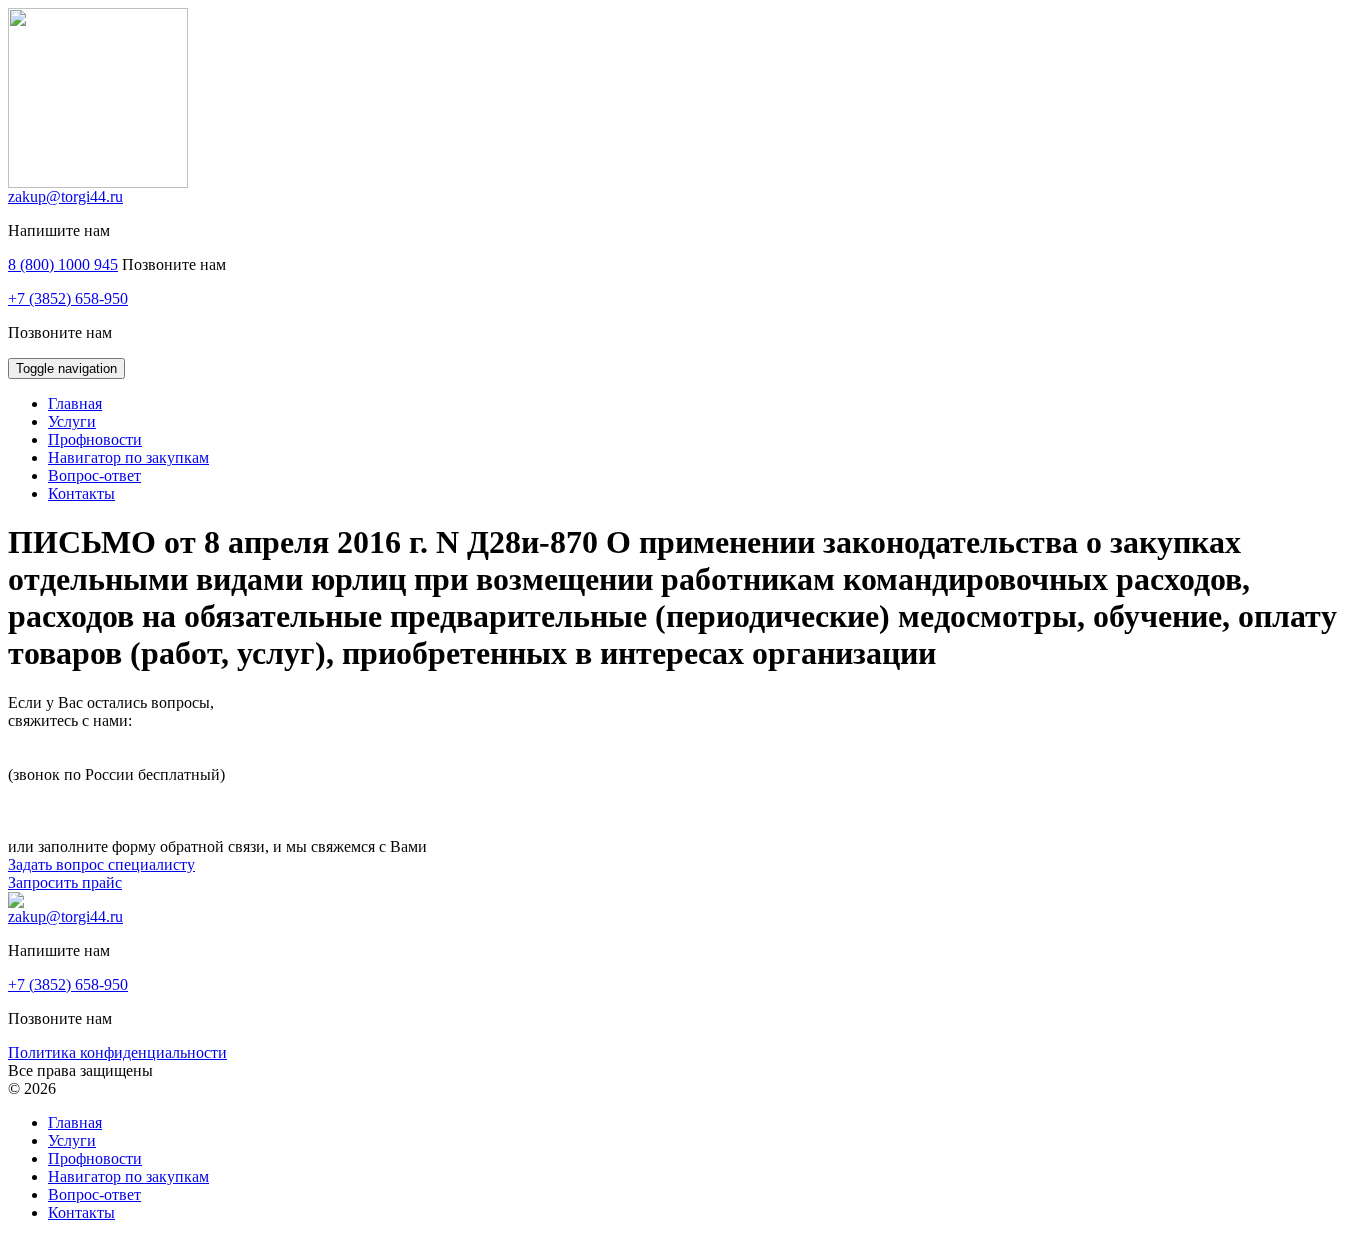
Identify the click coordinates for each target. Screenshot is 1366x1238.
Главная (75, 1122)
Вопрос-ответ (94, 1194)
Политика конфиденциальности (117, 1052)
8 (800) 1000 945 (63, 264)
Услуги (72, 1140)
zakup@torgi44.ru (65, 196)
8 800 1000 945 (58, 756)
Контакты (81, 1212)
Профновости (95, 1158)
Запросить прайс (65, 882)
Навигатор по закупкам (128, 1176)
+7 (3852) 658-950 (68, 298)
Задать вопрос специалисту (101, 864)
